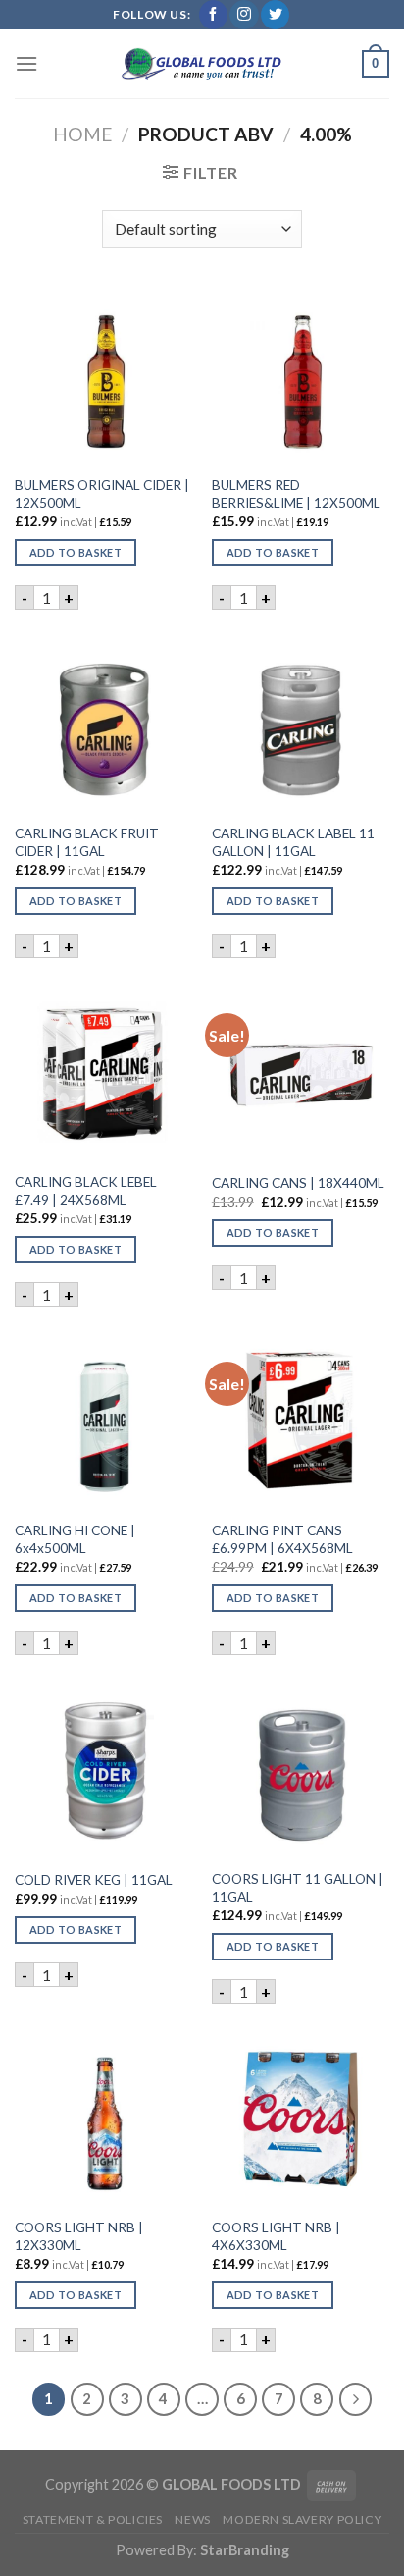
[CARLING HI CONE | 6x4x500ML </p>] (103, 1421)
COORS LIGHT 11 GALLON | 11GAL (298, 1888)
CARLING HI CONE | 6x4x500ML (75, 1539)
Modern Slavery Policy (302, 2520)
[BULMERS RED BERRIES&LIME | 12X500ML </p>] (301, 376)
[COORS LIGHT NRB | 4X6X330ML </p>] (301, 2118)
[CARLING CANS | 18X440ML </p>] (301, 1073)
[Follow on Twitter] (275, 15)
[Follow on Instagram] (244, 15)
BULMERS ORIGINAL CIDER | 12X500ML (102, 494)
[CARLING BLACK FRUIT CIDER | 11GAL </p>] (103, 724)
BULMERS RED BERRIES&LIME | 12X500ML (296, 494)
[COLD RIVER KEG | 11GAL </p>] (103, 1770)
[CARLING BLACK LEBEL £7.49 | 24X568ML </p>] (103, 1073)
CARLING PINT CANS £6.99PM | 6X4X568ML (282, 1539)
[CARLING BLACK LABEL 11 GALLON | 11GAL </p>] (301, 724)
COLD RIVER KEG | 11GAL (94, 1880)
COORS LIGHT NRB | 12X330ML (79, 2236)
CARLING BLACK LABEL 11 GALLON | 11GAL (293, 842)
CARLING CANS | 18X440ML (298, 1183)
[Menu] (26, 63)
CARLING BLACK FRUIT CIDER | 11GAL (87, 842)
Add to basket (76, 552)
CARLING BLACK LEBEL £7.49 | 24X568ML (86, 1191)
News (192, 2520)
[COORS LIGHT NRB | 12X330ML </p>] (103, 2118)
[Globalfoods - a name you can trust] (202, 64)
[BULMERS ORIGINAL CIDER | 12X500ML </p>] (103, 376)
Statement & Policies (93, 2520)
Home (83, 134)
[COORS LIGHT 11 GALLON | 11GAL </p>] (301, 1770)
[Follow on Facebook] (213, 15)
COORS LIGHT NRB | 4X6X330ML (276, 2236)
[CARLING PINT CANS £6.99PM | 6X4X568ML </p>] (301, 1421)
